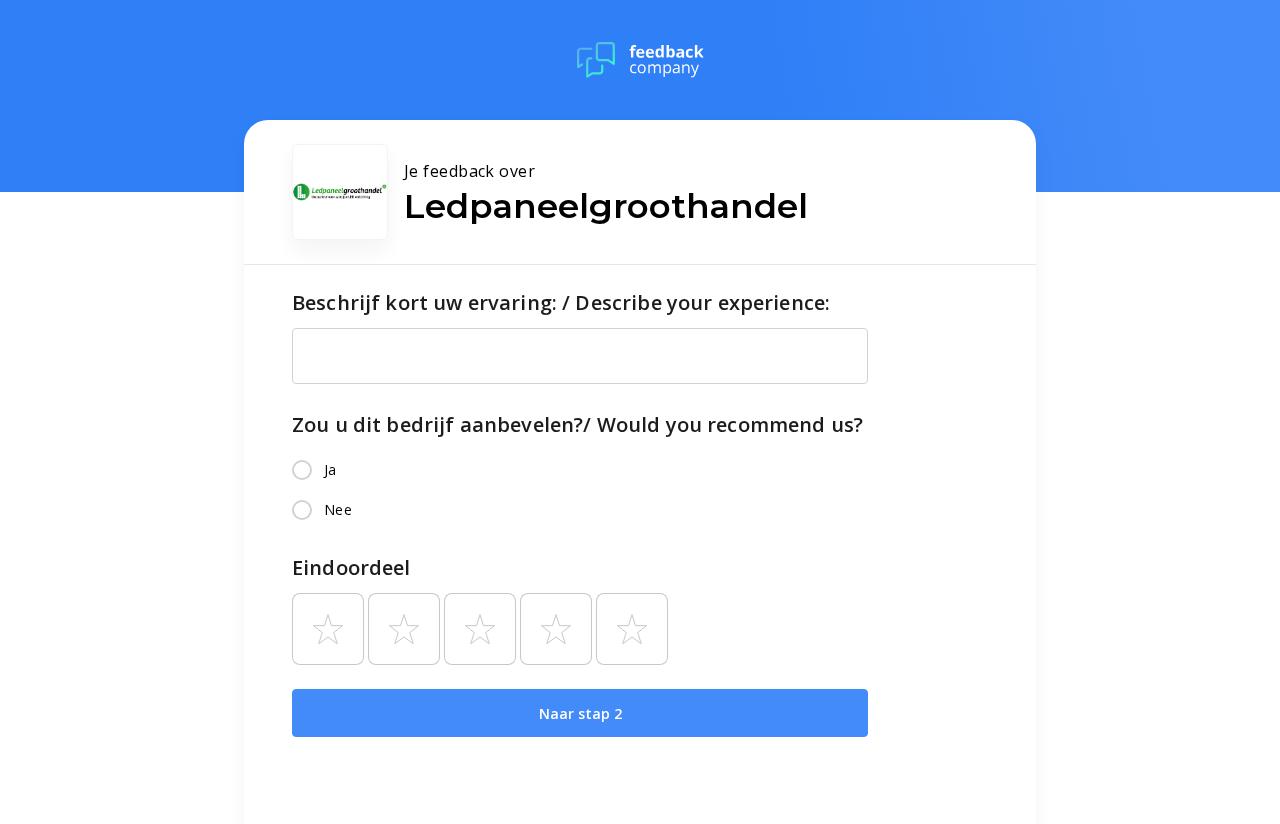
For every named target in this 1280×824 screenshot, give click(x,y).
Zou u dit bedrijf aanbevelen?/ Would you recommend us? (577, 424)
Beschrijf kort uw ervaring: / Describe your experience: (561, 302)
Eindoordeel (351, 567)
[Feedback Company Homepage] (640, 60)
